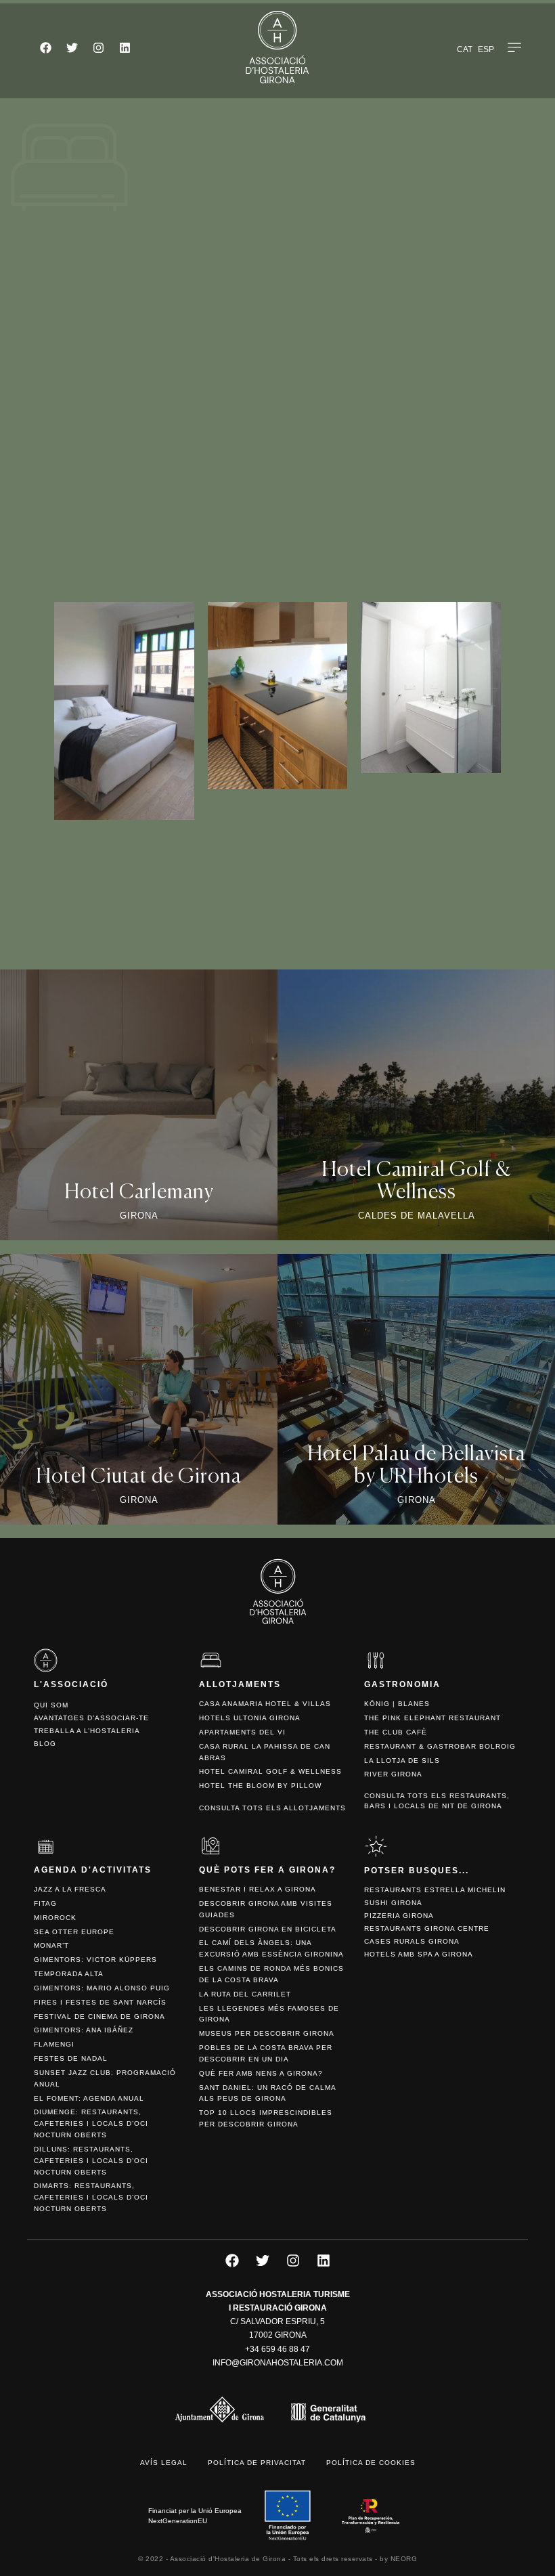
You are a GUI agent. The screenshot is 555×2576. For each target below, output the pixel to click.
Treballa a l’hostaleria (87, 1731)
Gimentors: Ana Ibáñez (84, 2030)
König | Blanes (397, 1704)
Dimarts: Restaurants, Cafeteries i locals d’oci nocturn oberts (91, 2197)
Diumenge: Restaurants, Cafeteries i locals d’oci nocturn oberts (91, 2123)
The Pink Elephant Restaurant (432, 1718)
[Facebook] (45, 47)
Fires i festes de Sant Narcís (100, 2002)
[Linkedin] (125, 47)
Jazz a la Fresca (70, 1889)
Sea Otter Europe (74, 1932)
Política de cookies (371, 2463)
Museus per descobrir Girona (267, 2033)
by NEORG (398, 2559)
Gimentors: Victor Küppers (95, 1960)
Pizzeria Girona (399, 1916)
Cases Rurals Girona (412, 1941)
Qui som (51, 1705)
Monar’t (51, 1945)
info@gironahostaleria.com (278, 2363)
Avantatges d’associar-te (91, 1718)
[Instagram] (98, 47)
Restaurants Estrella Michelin (435, 1890)
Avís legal (164, 2463)
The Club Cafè (396, 1732)
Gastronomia (402, 1684)
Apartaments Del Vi (242, 1732)
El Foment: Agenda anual (89, 2098)
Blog (45, 1744)
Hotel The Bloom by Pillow (260, 1786)
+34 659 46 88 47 (277, 2349)
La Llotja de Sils (402, 1761)
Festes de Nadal (71, 2058)
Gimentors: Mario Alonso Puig (102, 1988)
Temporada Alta (69, 1974)
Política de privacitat (257, 2463)
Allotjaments (240, 1684)
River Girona (393, 1774)
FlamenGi (54, 2044)
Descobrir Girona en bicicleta (268, 1929)
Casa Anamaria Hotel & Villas (265, 1704)
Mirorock (55, 1918)
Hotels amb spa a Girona (419, 1954)
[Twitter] (72, 47)
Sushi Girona (393, 1903)
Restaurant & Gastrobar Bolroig (440, 1746)
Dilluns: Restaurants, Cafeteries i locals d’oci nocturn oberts (91, 2161)
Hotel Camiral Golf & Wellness (270, 1771)
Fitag (45, 1903)
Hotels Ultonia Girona (250, 1718)
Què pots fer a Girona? (267, 1870)
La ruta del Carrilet (245, 1994)
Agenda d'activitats (93, 1870)
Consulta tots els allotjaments (272, 1808)
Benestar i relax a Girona (258, 1889)
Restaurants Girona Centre (427, 1928)
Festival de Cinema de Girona (99, 2016)
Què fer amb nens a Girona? (261, 2073)
